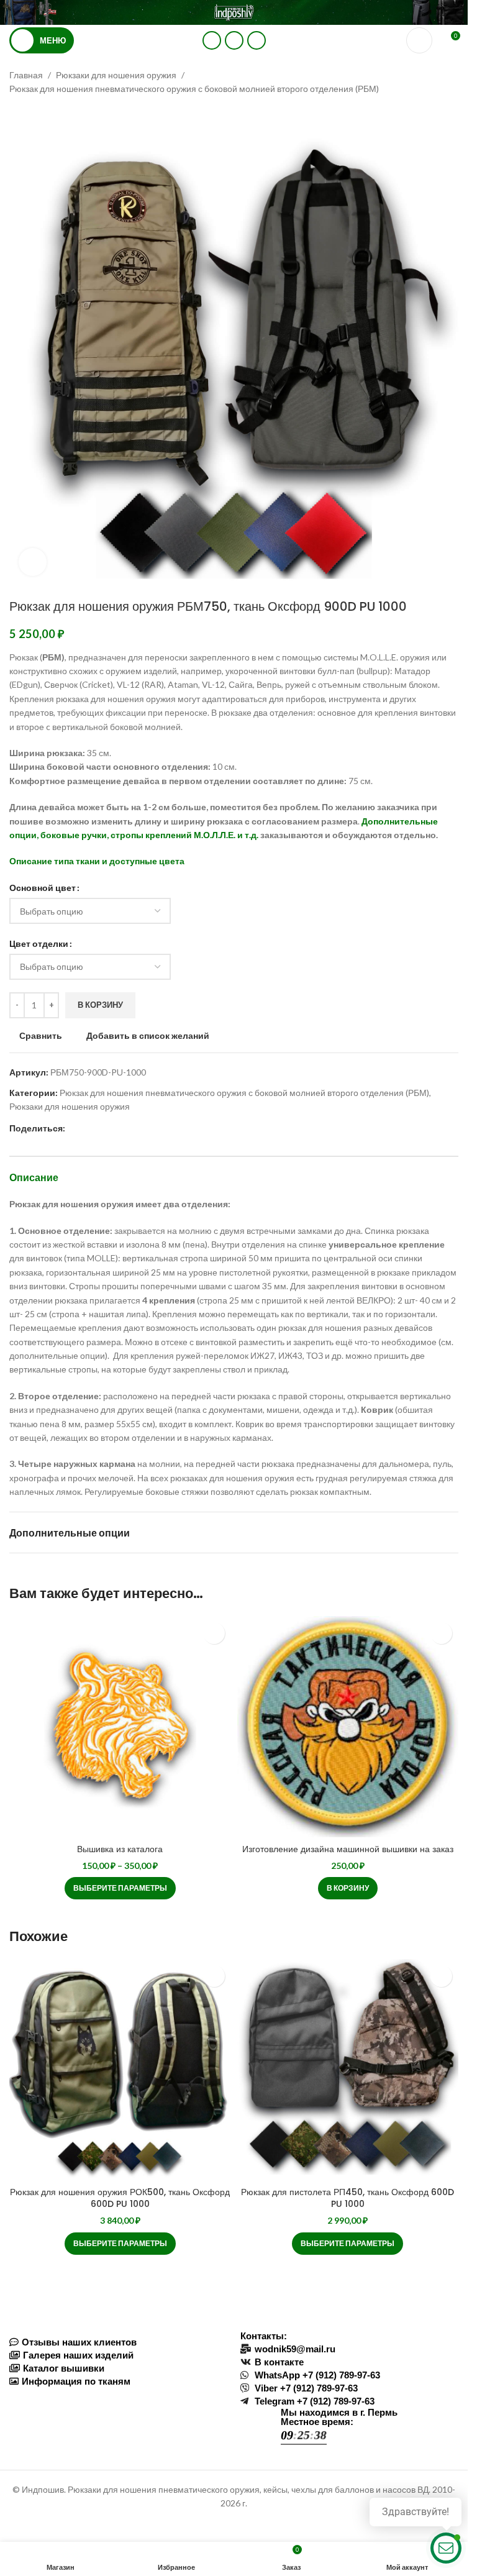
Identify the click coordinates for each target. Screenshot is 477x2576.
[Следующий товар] (47, 116)
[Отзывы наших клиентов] (119, 2342)
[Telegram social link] (257, 40)
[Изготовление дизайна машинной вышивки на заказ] (348, 1727)
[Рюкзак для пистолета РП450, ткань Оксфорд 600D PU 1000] (348, 2070)
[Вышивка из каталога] (120, 1727)
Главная (26, 75)
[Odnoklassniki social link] (73, 1129)
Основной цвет (43, 888)
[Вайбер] (132, 1129)
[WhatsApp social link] (212, 40)
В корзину (100, 1005)
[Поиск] (419, 40)
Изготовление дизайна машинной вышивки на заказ (348, 1849)
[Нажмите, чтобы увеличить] (33, 562)
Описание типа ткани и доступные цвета (97, 861)
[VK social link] (234, 40)
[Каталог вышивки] (119, 2368)
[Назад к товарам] (32, 116)
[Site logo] (234, 11)
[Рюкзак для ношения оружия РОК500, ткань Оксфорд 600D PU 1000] (120, 2070)
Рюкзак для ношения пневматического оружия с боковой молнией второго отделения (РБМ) (194, 89)
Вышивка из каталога (120, 1849)
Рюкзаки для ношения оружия (116, 75)
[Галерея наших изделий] (119, 2355)
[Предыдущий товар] (17, 116)
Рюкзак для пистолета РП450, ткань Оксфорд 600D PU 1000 (348, 2198)
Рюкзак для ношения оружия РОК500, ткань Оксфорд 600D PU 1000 (120, 2198)
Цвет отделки (39, 943)
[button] (348, 1888)
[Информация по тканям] (119, 2381)
